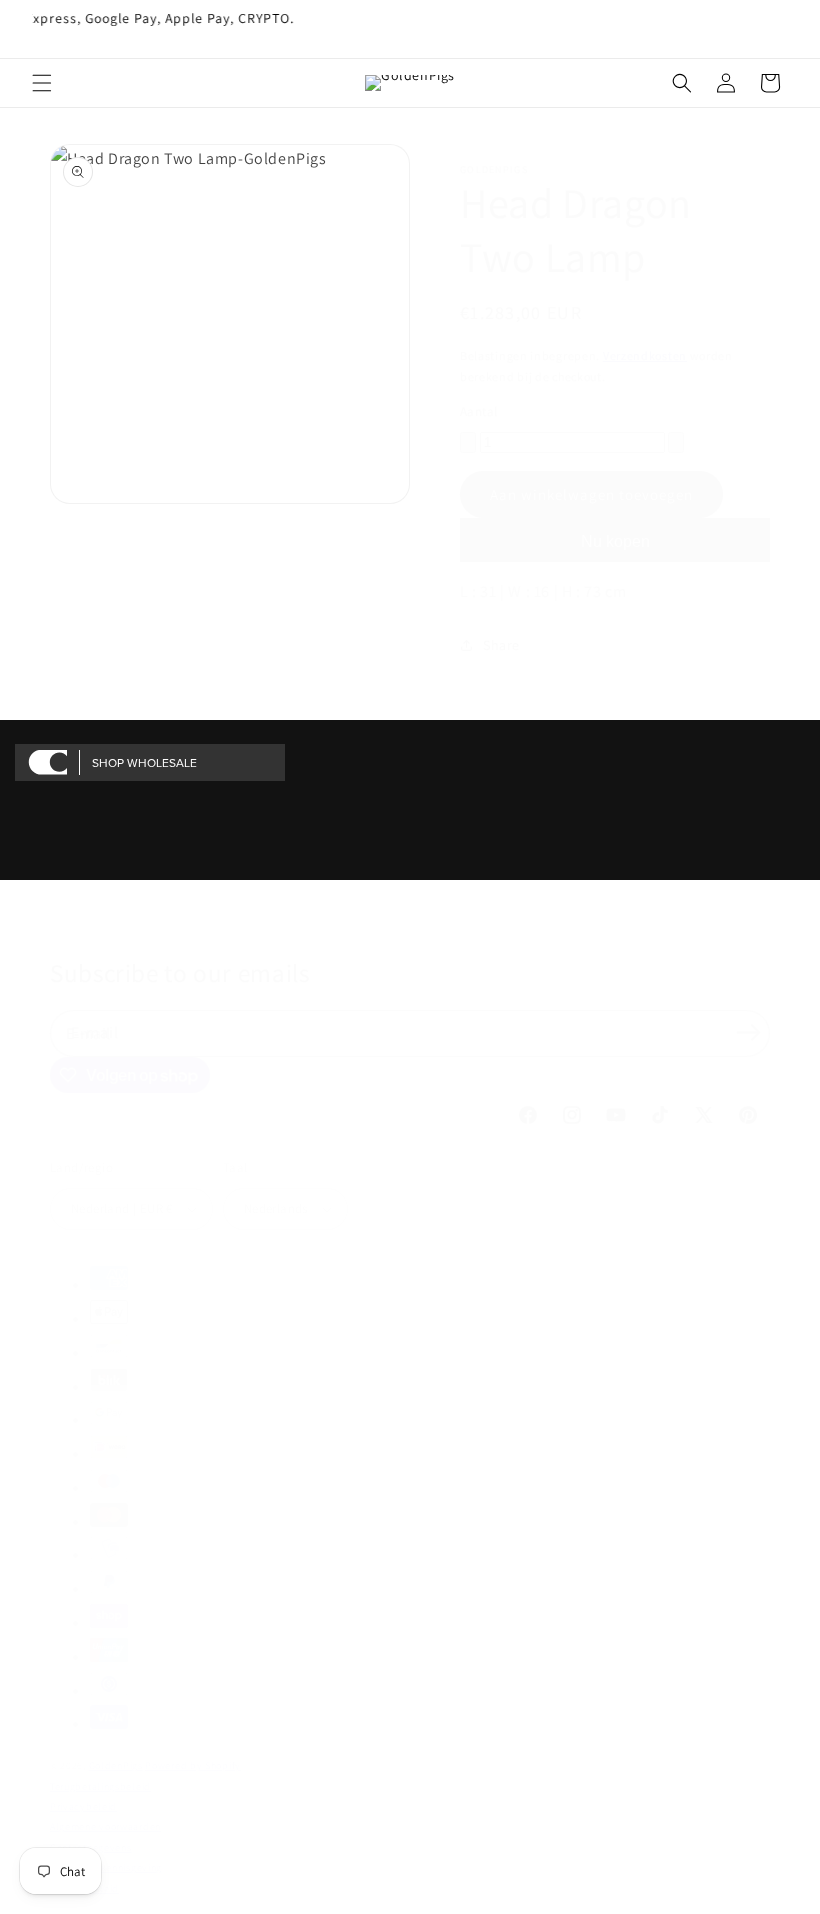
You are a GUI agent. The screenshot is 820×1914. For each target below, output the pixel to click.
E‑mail (95, 1032)
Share (501, 645)
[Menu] (42, 83)
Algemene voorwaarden (105, 1826)
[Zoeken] (682, 83)
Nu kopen (615, 541)
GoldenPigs (116, 1765)
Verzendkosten (645, 355)
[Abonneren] (748, 1032)
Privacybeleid (83, 1806)
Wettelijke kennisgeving (106, 1867)
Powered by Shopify (193, 1765)
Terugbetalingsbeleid (100, 1786)
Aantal (478, 411)
